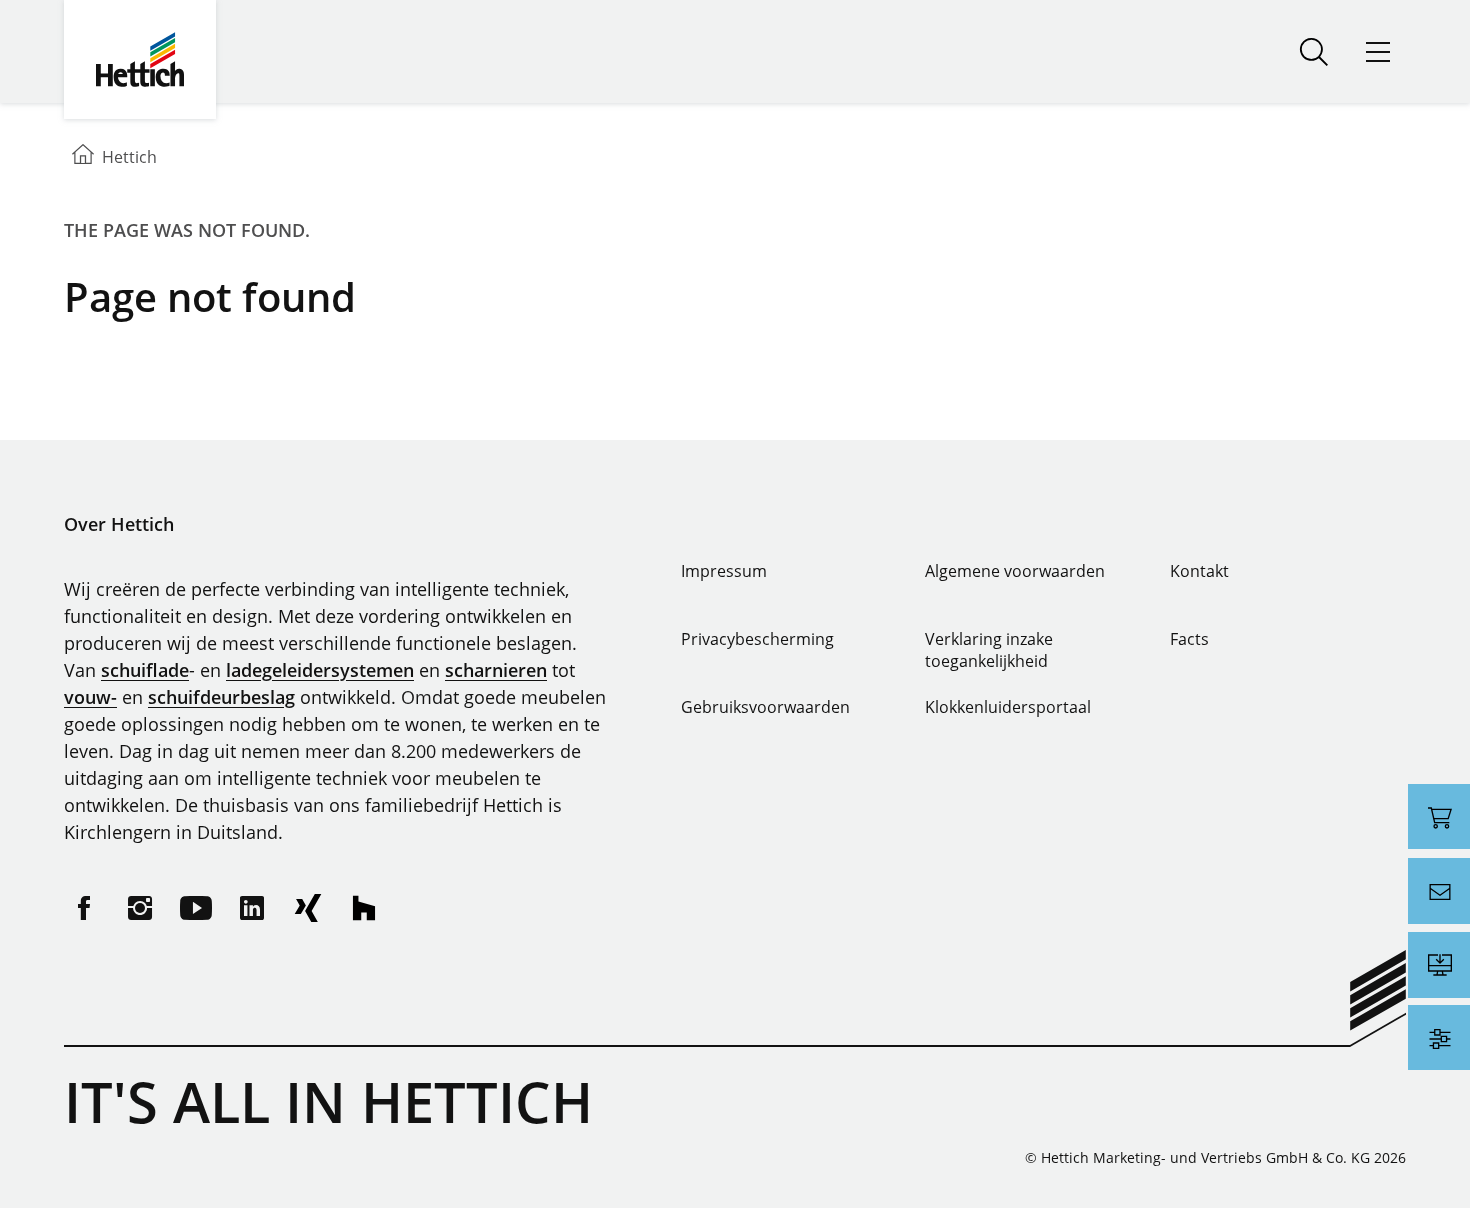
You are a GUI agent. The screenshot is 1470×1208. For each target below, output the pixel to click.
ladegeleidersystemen (320, 670)
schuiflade (145, 670)
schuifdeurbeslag (221, 697)
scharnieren (496, 670)
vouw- (90, 697)
